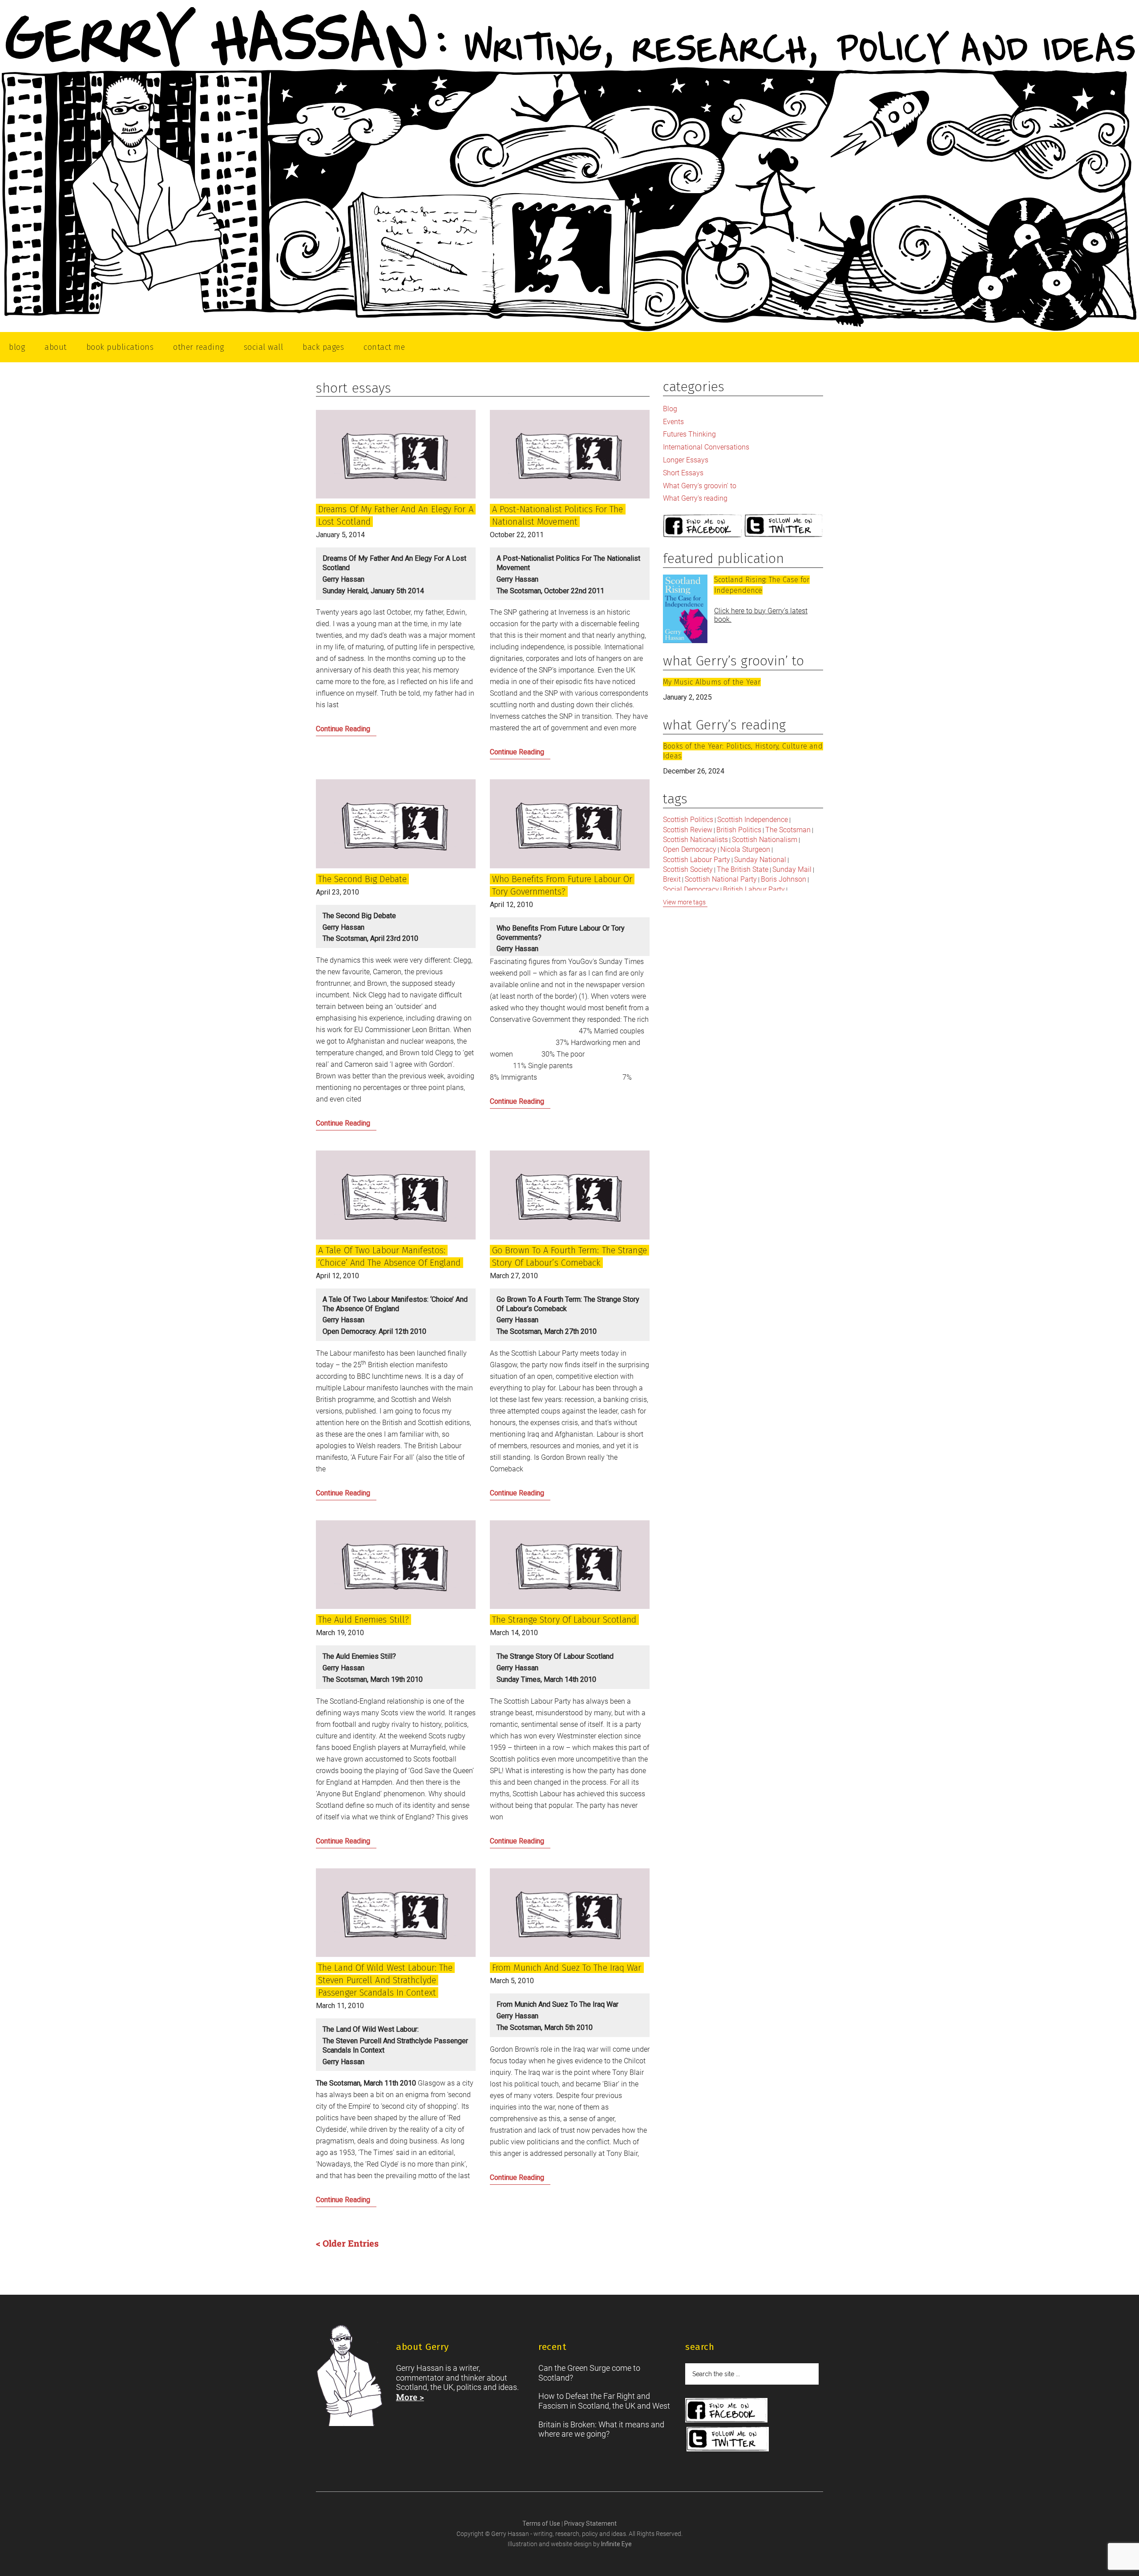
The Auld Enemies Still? (364, 1620)
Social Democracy (691, 889)
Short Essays (683, 473)
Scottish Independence (753, 820)
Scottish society (688, 869)
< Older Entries (347, 2243)
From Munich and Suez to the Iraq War (567, 1968)
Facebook (703, 526)
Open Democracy (690, 849)
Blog (670, 409)
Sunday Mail (792, 869)
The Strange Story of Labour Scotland (564, 1620)
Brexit (672, 879)
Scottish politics (688, 820)
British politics (739, 830)
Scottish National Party (721, 879)
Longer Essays (686, 460)
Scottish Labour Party (697, 860)
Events (673, 422)
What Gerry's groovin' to (700, 486)
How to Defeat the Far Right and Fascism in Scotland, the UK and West (604, 2401)
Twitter (784, 526)
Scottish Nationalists (695, 840)
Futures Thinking (689, 434)
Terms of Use (542, 2523)
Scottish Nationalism (765, 840)
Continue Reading (356, 731)
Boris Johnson (784, 879)
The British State (743, 869)
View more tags (684, 902)
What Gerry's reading (695, 498)
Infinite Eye (616, 2544)
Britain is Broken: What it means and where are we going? (601, 2429)
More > (410, 2397)
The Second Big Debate (362, 879)
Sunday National (760, 860)
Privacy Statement (590, 2523)
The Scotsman (788, 830)
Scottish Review (688, 830)
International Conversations (706, 447)
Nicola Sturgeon (745, 849)
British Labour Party (754, 889)
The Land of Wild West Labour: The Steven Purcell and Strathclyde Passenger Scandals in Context (385, 1980)
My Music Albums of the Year (712, 682)
